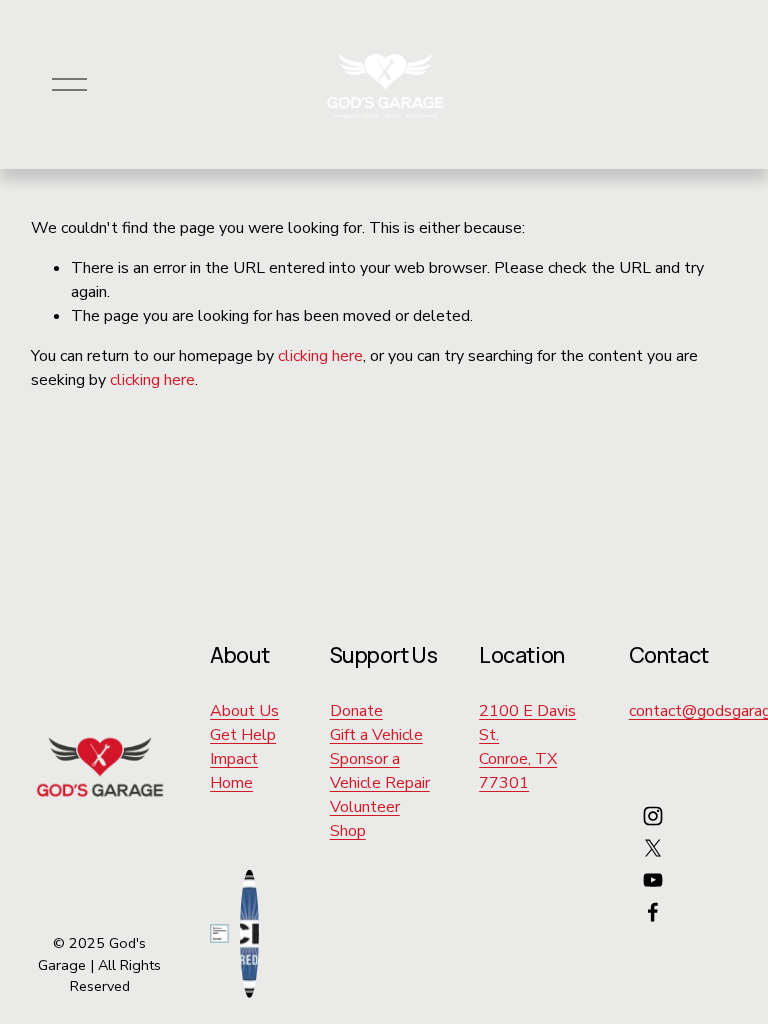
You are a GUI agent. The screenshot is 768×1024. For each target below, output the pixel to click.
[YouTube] (653, 880)
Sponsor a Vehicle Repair (380, 771)
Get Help (243, 735)
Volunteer (365, 807)
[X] (653, 848)
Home (231, 783)
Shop (348, 831)
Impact (234, 759)
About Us (244, 711)
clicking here (320, 356)
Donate (356, 711)
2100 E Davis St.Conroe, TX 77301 (527, 747)
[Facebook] (653, 912)
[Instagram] (653, 816)
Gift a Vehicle (376, 735)
